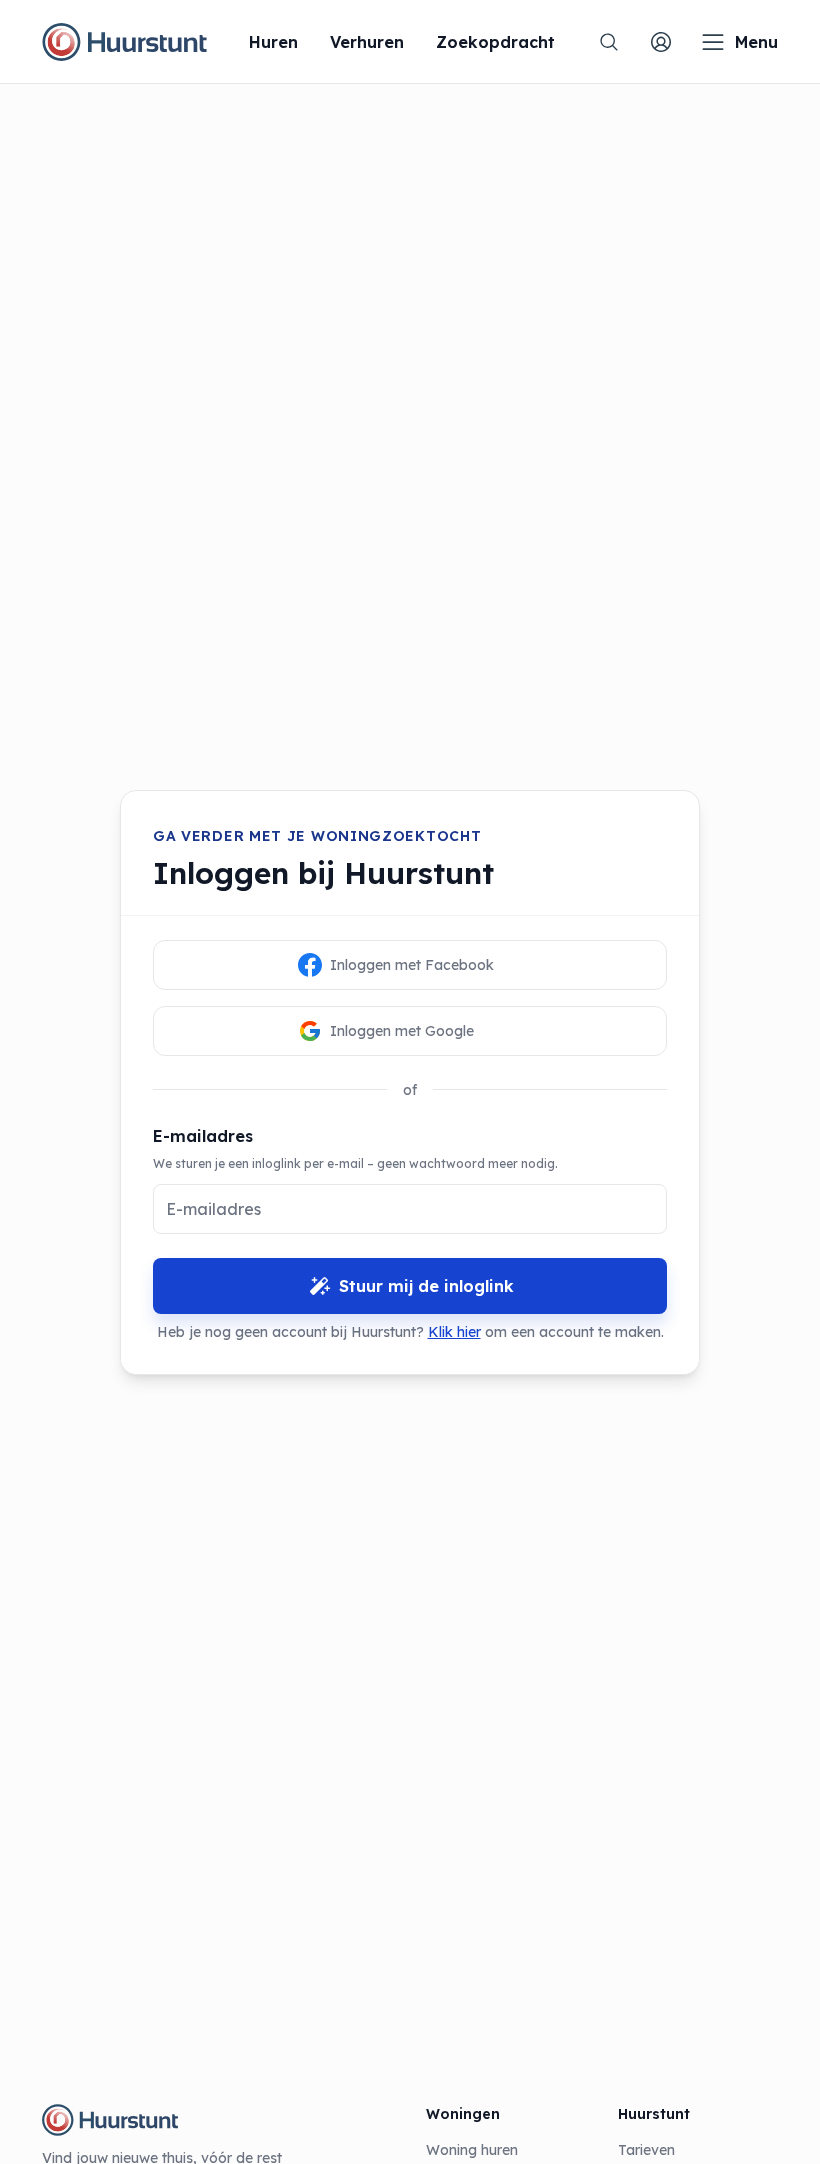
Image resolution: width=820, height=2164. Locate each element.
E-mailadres (203, 1136)
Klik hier (454, 1332)
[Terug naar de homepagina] (124, 42)
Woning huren (472, 2150)
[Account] (661, 42)
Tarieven (646, 2150)
